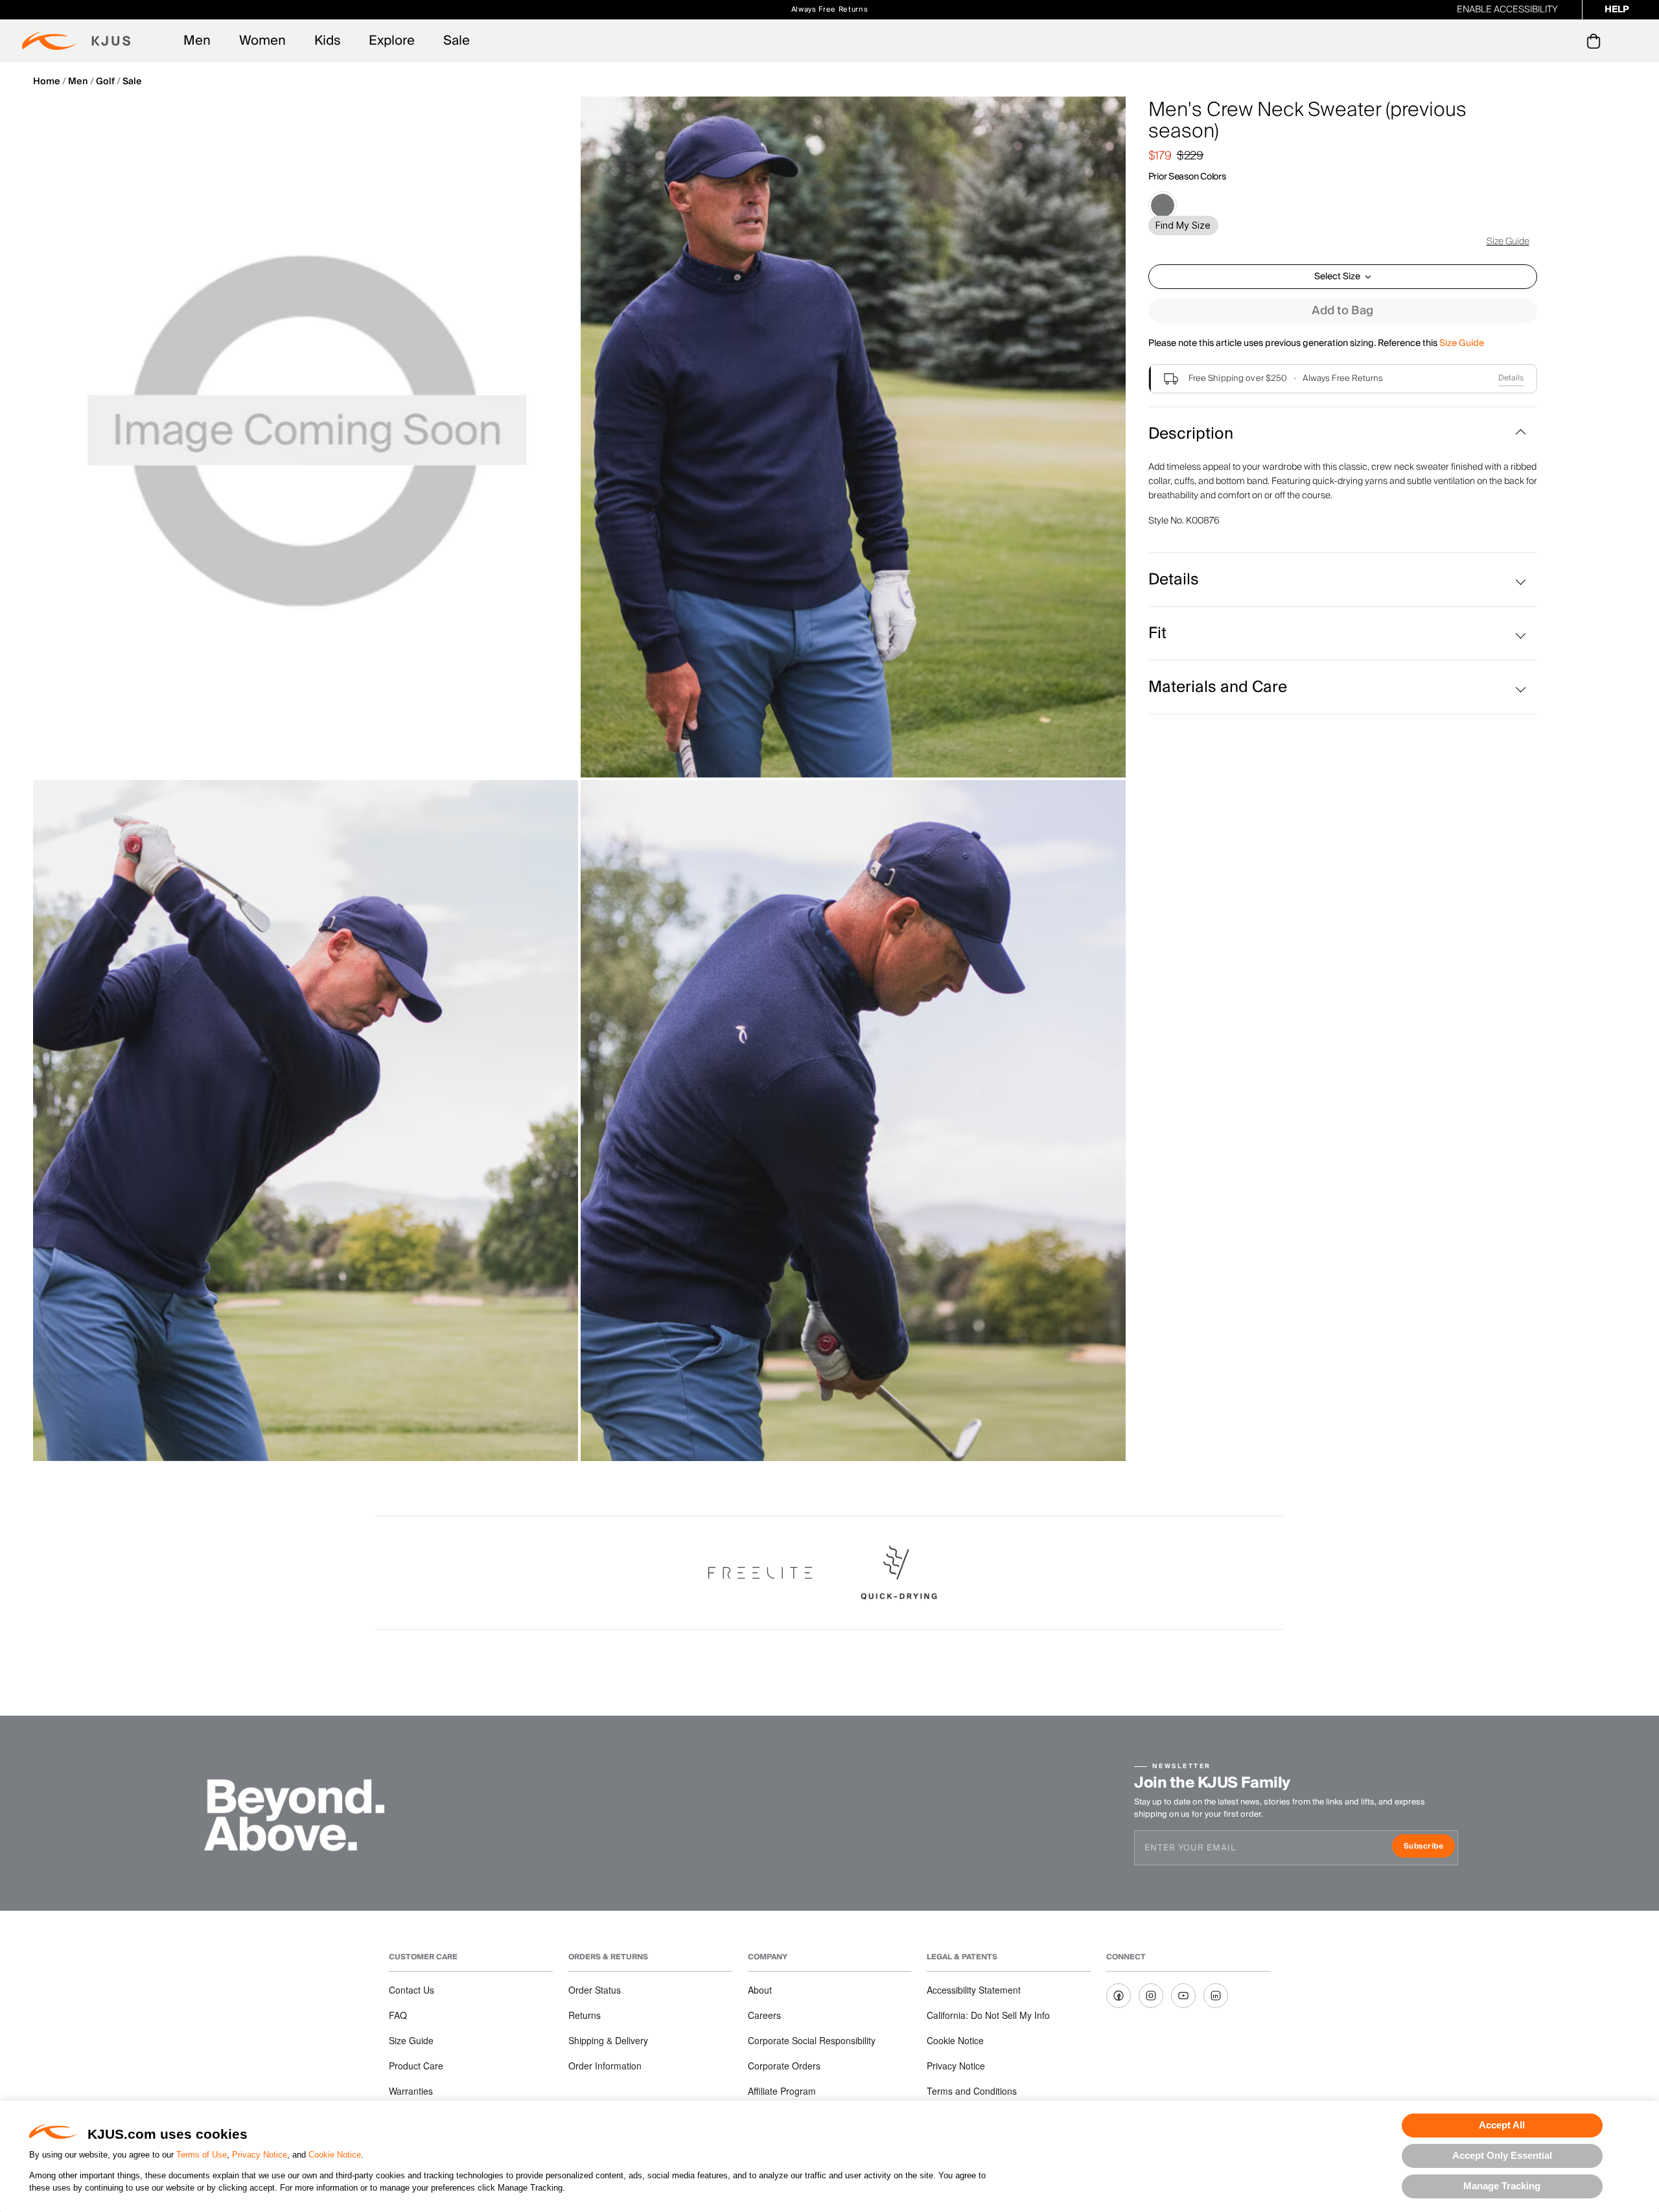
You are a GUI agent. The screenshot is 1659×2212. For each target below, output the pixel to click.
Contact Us (412, 1990)
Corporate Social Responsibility (812, 2040)
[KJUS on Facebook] (1119, 1996)
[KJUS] (76, 41)
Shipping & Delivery (608, 2040)
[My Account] (1567, 41)
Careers (764, 2015)
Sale (457, 41)
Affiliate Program (782, 2091)
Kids (327, 41)
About (760, 1990)
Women (262, 41)
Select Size (1337, 277)
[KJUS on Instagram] (1151, 1996)
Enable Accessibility (1507, 10)
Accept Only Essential (1502, 2155)
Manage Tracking (1502, 2186)
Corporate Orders (784, 2066)
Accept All (1502, 2125)
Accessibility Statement (974, 1990)
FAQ (398, 2015)
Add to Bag (1342, 311)
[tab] (1596, 41)
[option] (306, 437)
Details (1511, 378)
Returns (585, 2015)
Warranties (411, 2091)
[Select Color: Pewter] (1163, 205)
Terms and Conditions (972, 2091)
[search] (1541, 41)
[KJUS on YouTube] (1183, 1996)
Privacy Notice (260, 2155)
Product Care (416, 2066)
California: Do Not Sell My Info (988, 2015)
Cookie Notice (335, 2155)
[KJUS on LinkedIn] (1216, 1996)
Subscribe (1429, 1848)
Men (197, 41)
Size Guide (1508, 242)
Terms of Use (202, 2155)
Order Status (595, 1990)
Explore (392, 41)
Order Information (605, 2066)
